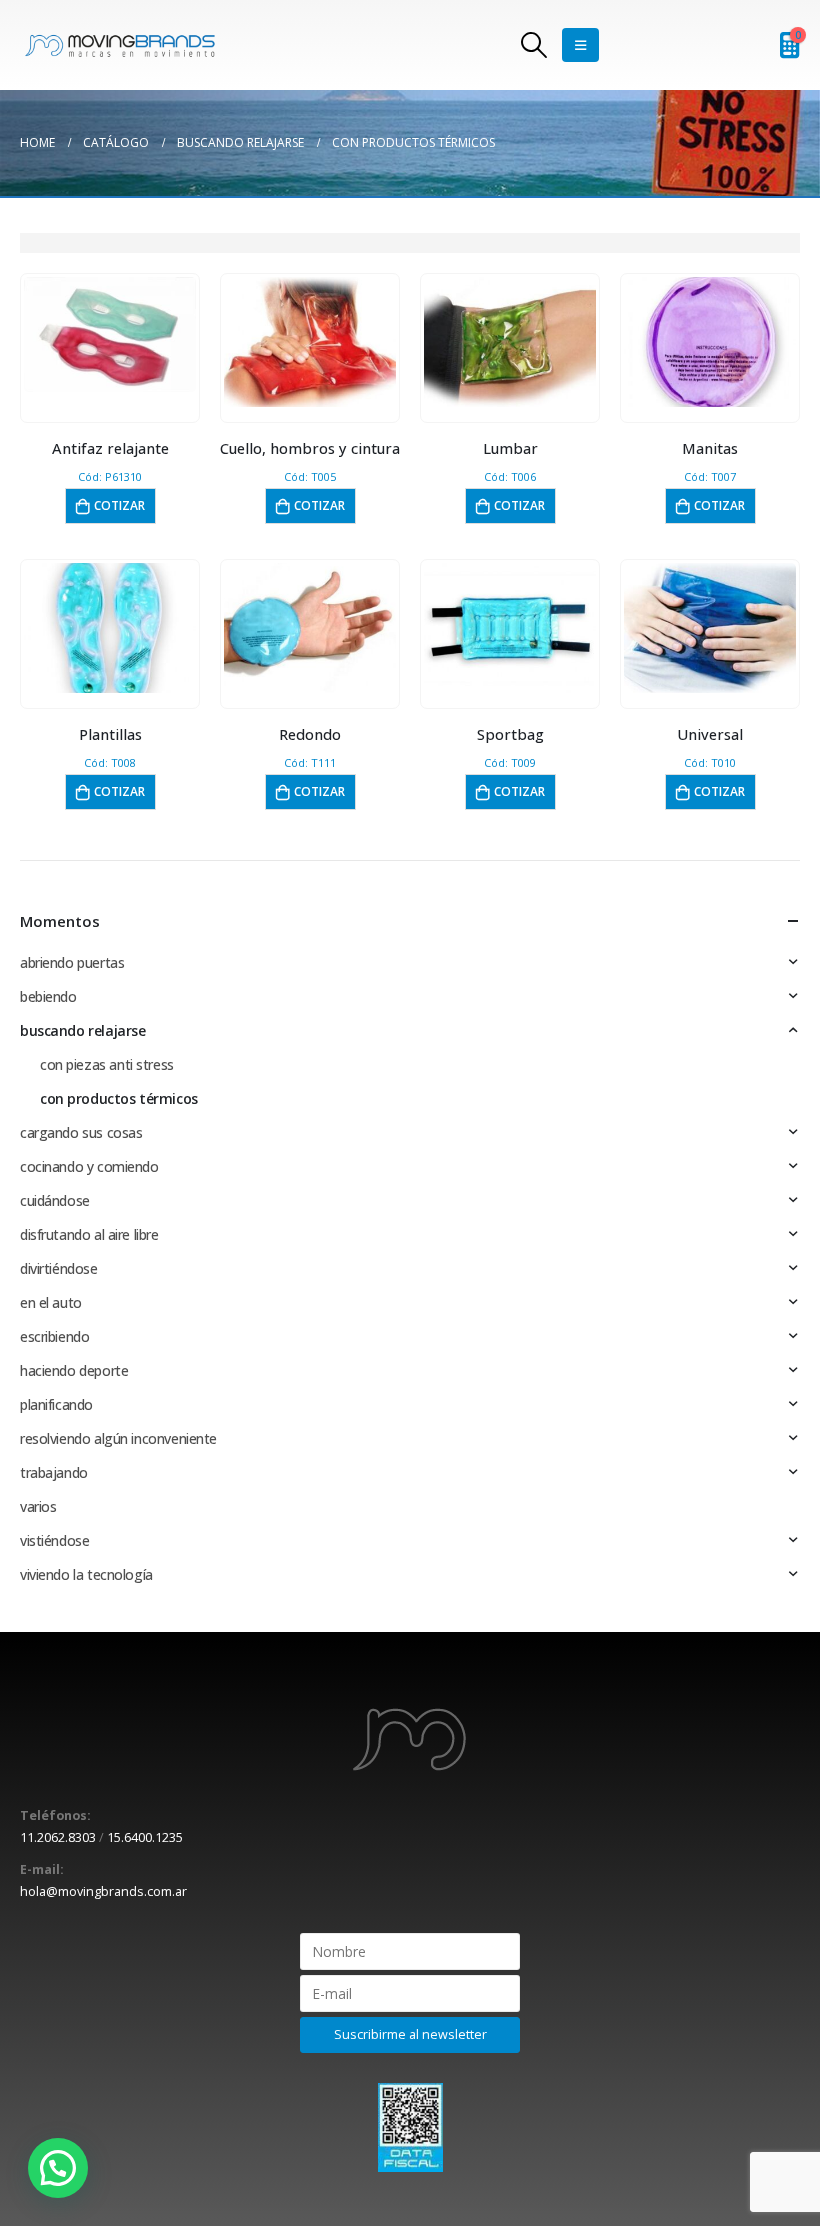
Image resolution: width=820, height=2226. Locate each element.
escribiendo (54, 1336)
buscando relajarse (82, 1030)
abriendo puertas (72, 962)
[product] (110, 334)
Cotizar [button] (119, 505)
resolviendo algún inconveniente (118, 1438)
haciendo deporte (74, 1370)
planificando (56, 1404)
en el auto (51, 1302)
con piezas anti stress (107, 1064)
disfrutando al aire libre (89, 1234)
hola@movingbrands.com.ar (103, 1891)
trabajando (54, 1472)
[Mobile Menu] (580, 45)
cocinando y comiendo (89, 1166)
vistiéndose (54, 1540)
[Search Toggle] (533, 45)
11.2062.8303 (58, 1837)
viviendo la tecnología (86, 1574)
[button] (58, 2168)
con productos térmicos (119, 1098)
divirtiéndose (59, 1268)
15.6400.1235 (145, 1837)
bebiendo (48, 996)
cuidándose (55, 1200)
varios (38, 1506)
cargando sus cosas (81, 1132)
